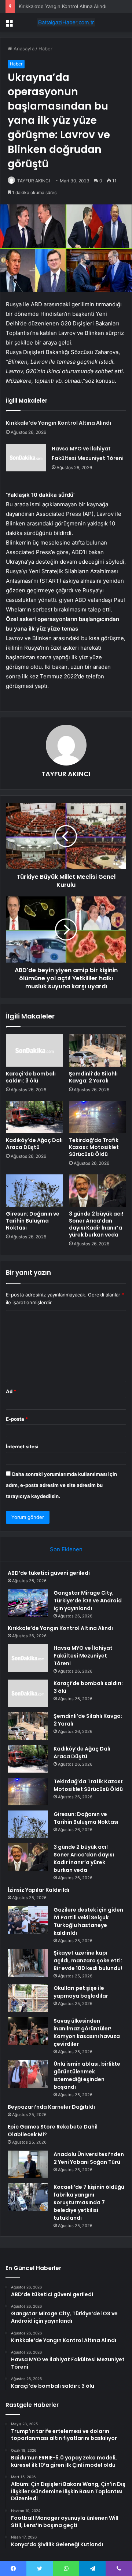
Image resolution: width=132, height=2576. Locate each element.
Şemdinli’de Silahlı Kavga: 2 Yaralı (93, 1077)
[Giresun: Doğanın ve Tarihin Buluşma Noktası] (34, 1191)
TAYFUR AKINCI (34, 181)
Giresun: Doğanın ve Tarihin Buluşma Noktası (33, 1221)
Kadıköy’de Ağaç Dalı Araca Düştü (34, 1144)
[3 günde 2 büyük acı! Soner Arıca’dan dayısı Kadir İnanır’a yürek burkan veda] (98, 1191)
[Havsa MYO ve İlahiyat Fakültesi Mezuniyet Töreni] (26, 458)
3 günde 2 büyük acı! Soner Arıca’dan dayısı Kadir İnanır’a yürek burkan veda (96, 1224)
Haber (45, 49)
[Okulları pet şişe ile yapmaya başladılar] (28, 1998)
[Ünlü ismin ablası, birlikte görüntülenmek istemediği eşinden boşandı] (28, 2074)
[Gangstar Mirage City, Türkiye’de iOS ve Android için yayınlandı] (28, 1603)
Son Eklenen (66, 1549)
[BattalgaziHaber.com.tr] (66, 22)
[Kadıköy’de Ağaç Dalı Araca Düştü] (34, 1117)
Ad (11, 1391)
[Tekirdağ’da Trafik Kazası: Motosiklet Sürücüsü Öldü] (98, 1117)
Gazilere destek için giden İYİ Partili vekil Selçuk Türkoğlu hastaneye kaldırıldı (88, 1921)
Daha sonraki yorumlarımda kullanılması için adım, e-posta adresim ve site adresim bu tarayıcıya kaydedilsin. (61, 1485)
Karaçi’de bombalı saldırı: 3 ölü (31, 1077)
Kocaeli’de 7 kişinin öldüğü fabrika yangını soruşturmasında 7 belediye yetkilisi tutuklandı (89, 2202)
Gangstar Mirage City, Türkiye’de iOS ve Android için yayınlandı (88, 1601)
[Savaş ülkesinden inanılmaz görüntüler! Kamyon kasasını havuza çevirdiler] (28, 2031)
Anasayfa (23, 49)
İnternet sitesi (22, 1446)
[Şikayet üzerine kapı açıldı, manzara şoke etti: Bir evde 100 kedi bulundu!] (28, 1963)
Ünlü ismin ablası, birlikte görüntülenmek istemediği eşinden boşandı (87, 2075)
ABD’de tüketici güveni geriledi (49, 1573)
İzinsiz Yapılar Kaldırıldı (38, 1890)
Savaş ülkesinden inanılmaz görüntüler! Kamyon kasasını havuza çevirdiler (87, 2032)
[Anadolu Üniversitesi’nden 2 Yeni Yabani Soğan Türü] (28, 2164)
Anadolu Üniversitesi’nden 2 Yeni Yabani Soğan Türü (89, 2158)
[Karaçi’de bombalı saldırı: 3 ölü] (34, 1050)
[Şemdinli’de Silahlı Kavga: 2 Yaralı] (98, 1050)
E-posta (17, 1419)
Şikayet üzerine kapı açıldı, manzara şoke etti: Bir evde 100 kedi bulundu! (88, 1960)
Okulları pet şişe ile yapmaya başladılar (81, 1992)
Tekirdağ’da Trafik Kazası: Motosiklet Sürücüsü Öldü (94, 1147)
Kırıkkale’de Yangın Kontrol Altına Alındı (63, 6)
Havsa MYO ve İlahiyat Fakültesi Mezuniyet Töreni (83, 1656)
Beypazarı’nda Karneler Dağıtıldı (51, 2107)
